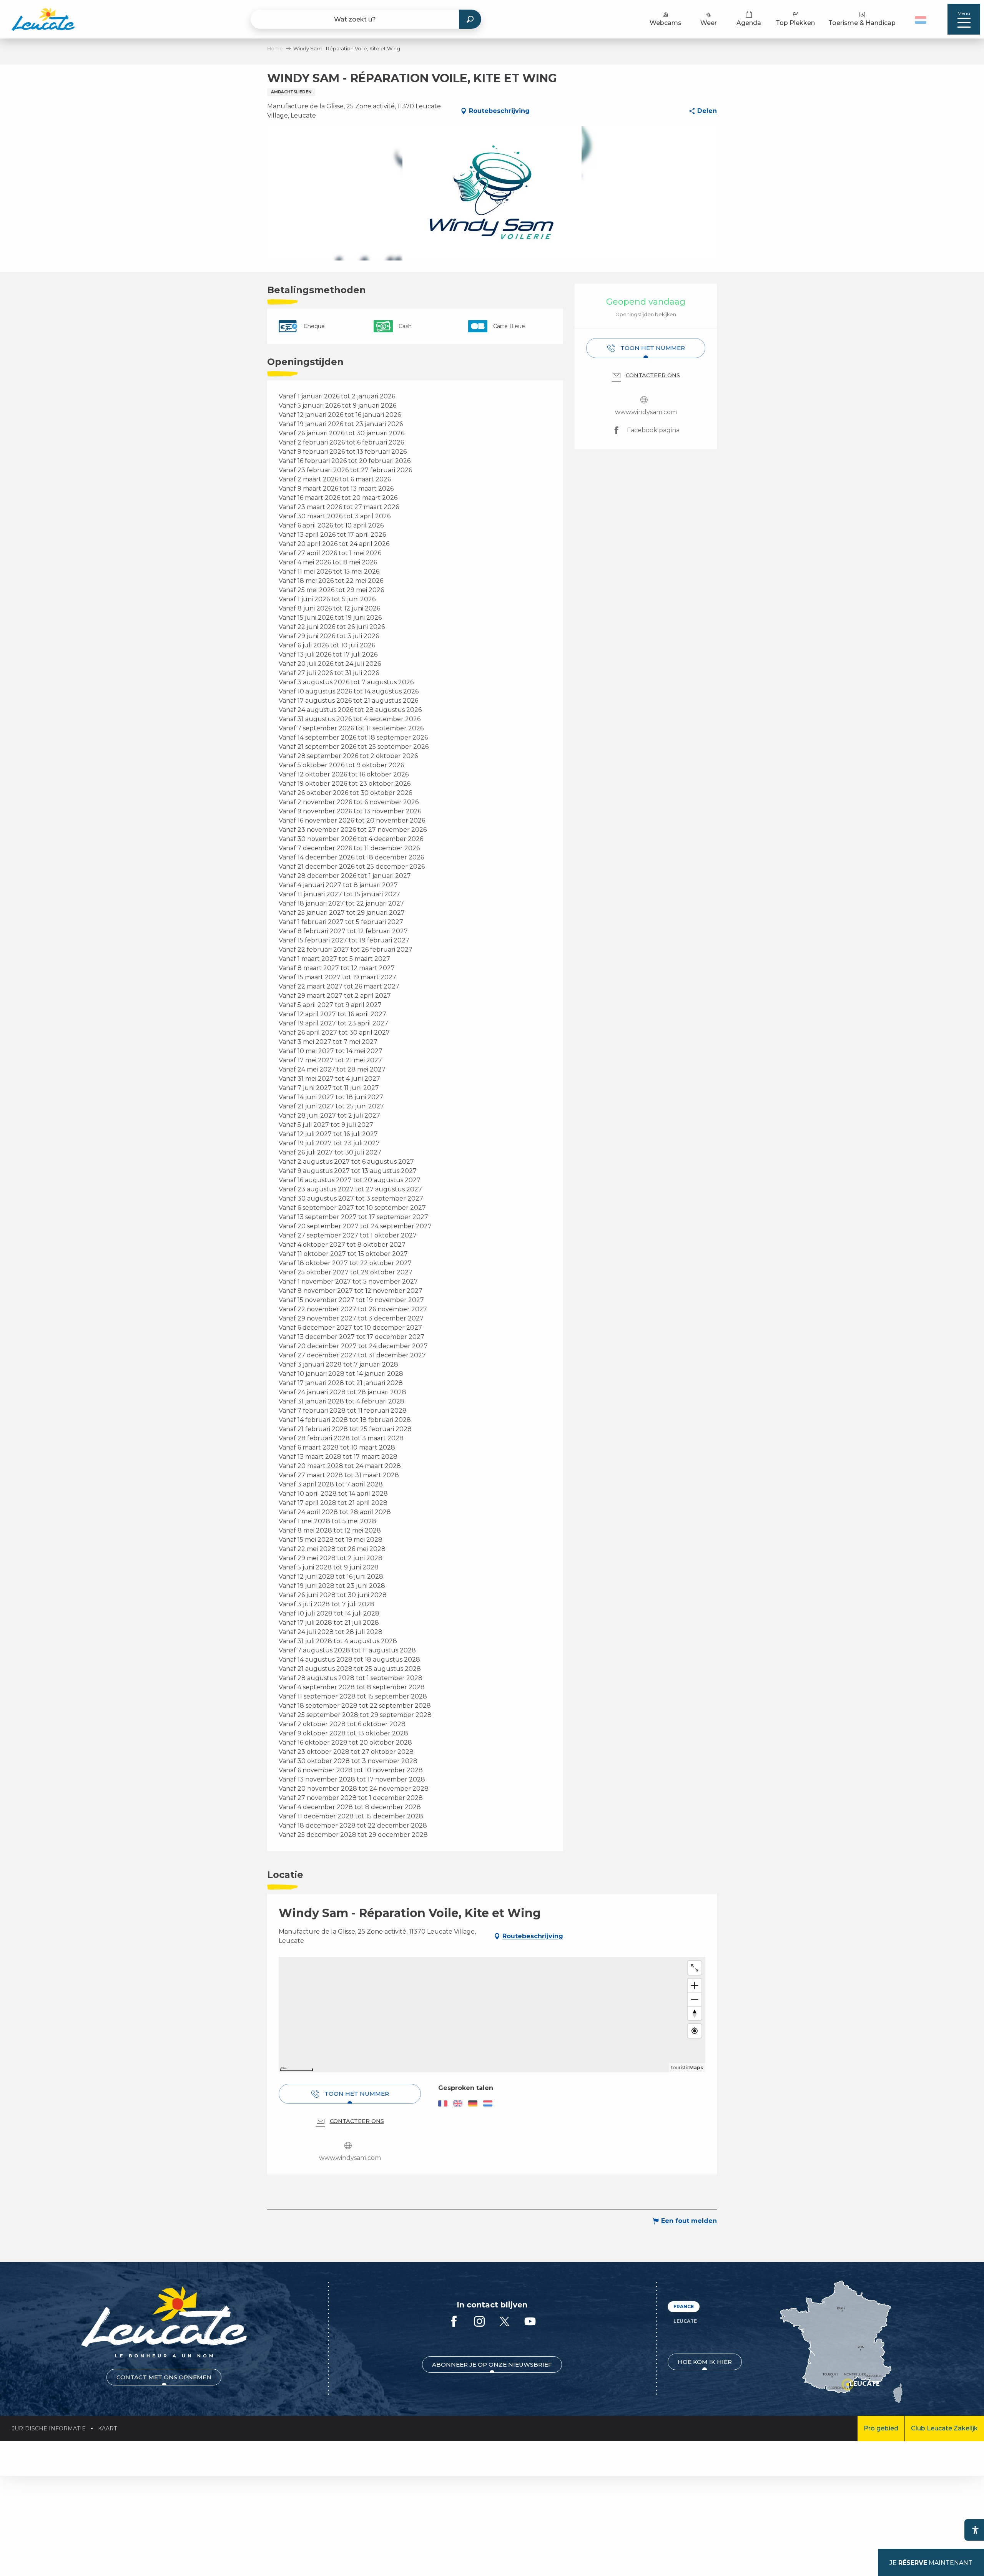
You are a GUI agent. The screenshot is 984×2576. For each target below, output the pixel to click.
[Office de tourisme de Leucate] (164, 2322)
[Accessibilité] (975, 2530)
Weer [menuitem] (709, 23)
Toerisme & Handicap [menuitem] (862, 23)
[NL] (921, 20)
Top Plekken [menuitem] (795, 23)
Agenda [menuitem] (749, 23)
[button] (922, 19)
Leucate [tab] (685, 2321)
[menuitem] (43, 19)
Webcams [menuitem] (666, 23)
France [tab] (684, 2306)
